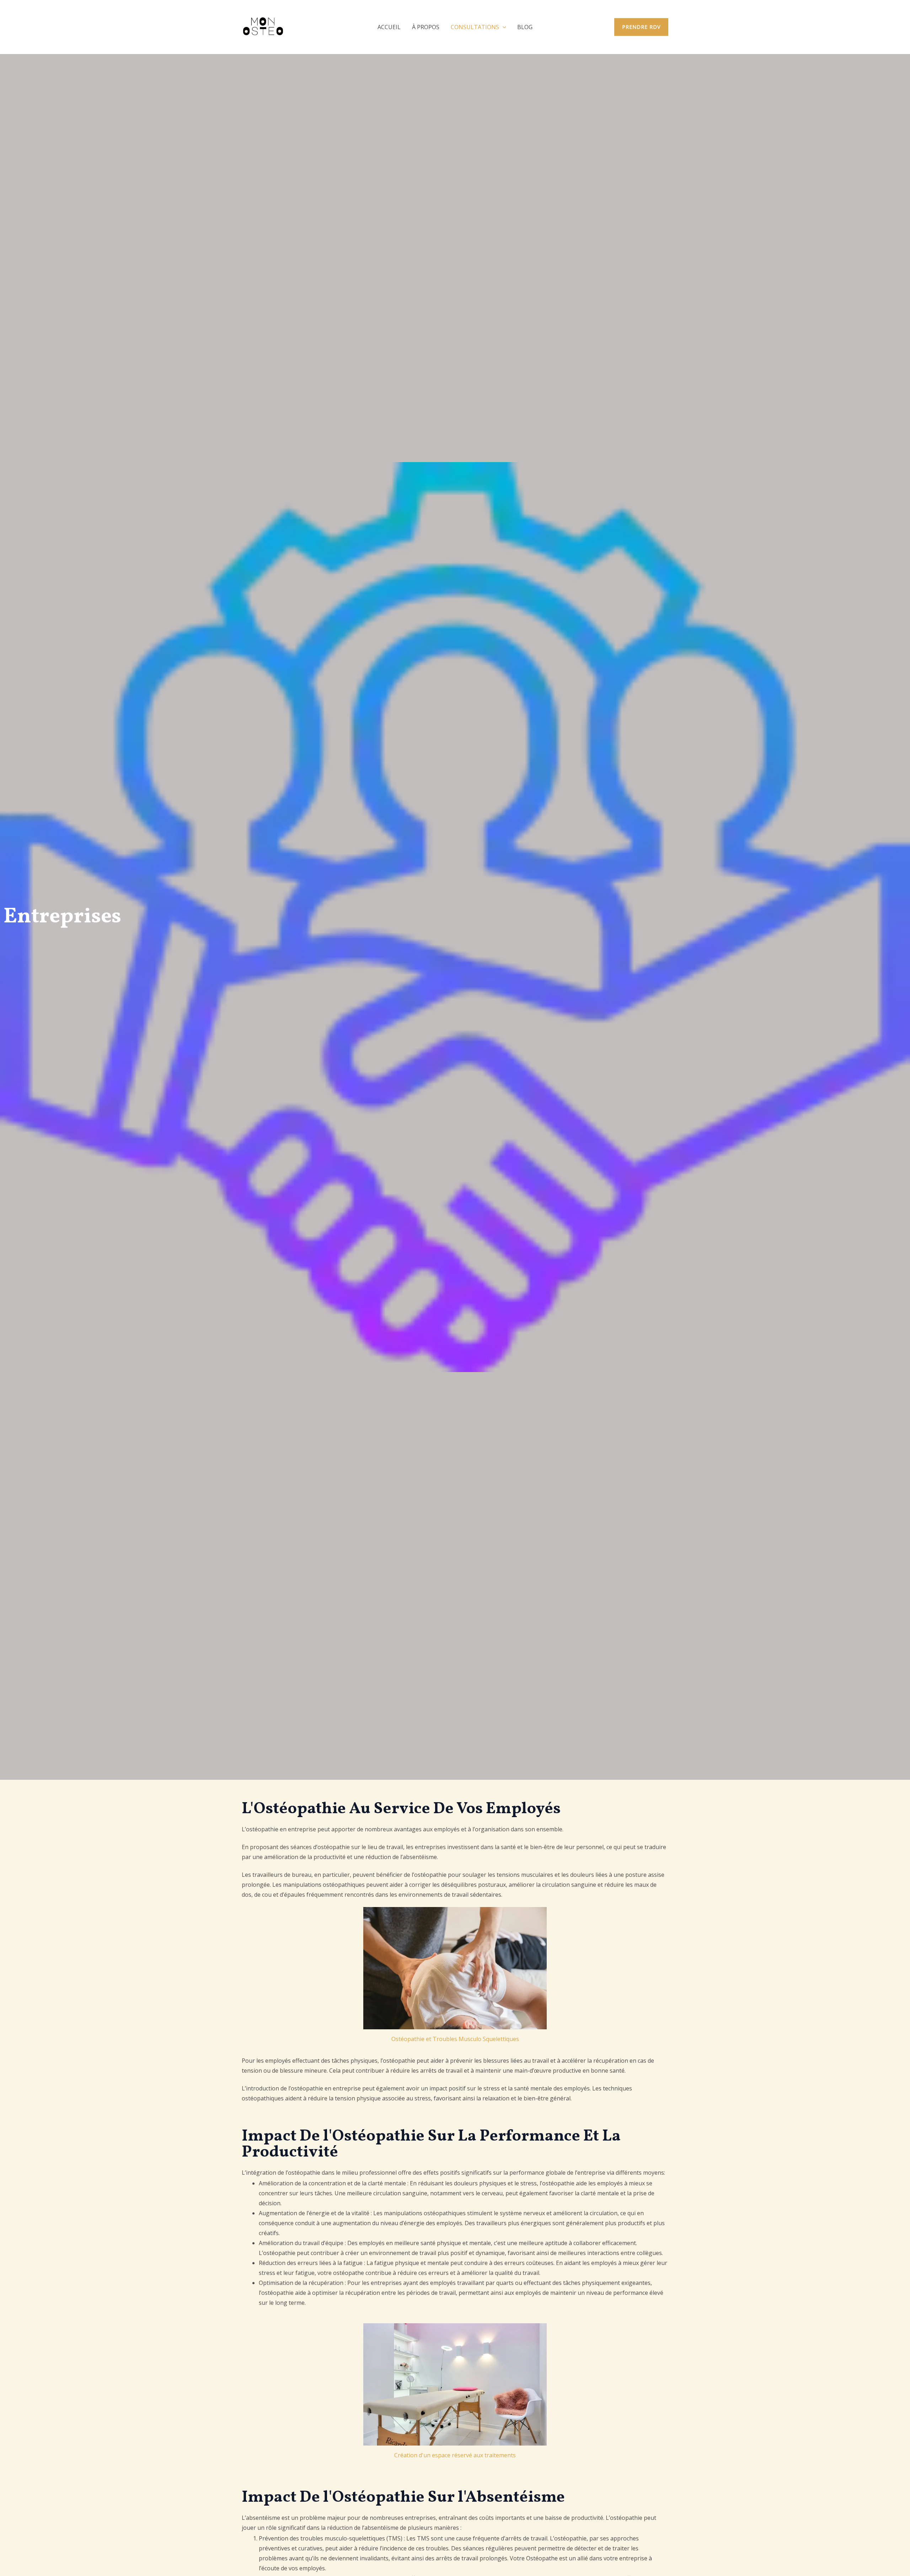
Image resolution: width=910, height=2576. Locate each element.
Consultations (475, 27)
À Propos (426, 27)
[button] (641, 27)
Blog (525, 27)
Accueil (389, 27)
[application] (503, 27)
